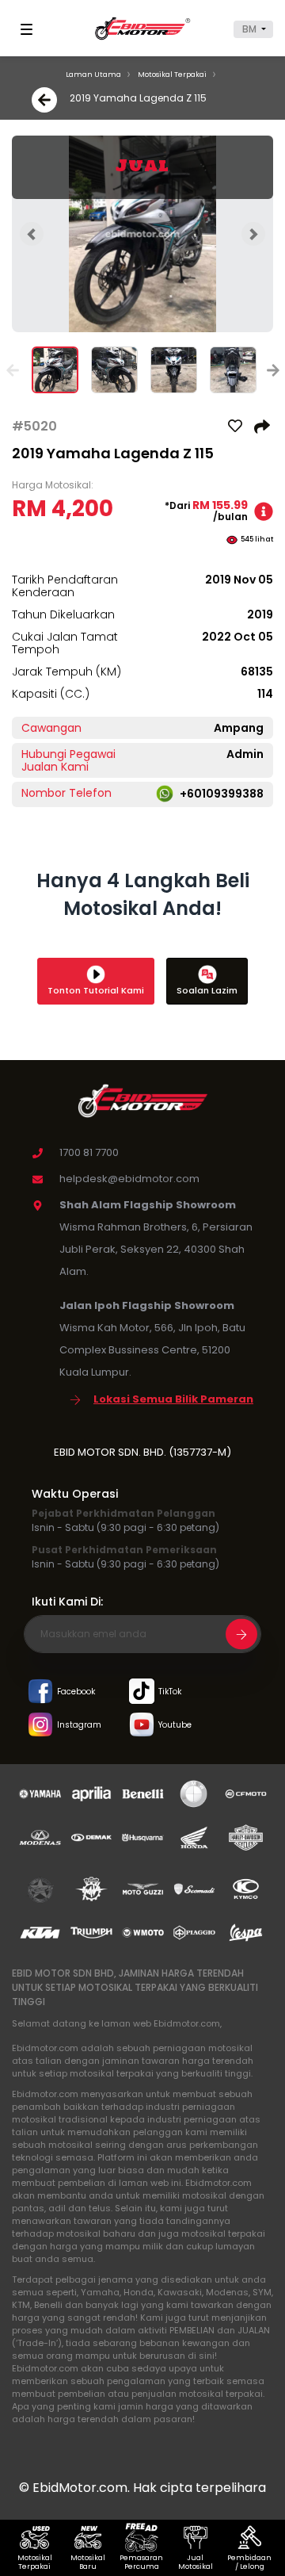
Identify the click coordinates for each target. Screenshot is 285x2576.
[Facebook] (40, 1692)
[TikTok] (142, 1692)
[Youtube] (142, 1726)
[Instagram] (40, 1726)
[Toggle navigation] (29, 29)
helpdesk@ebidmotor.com (129, 1179)
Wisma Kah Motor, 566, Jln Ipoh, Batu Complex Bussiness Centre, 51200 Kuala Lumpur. (152, 1350)
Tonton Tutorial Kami (96, 990)
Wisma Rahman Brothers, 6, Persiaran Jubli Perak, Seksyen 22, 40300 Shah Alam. (156, 1249)
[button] (253, 29)
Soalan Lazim (207, 990)
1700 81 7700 (89, 1152)
